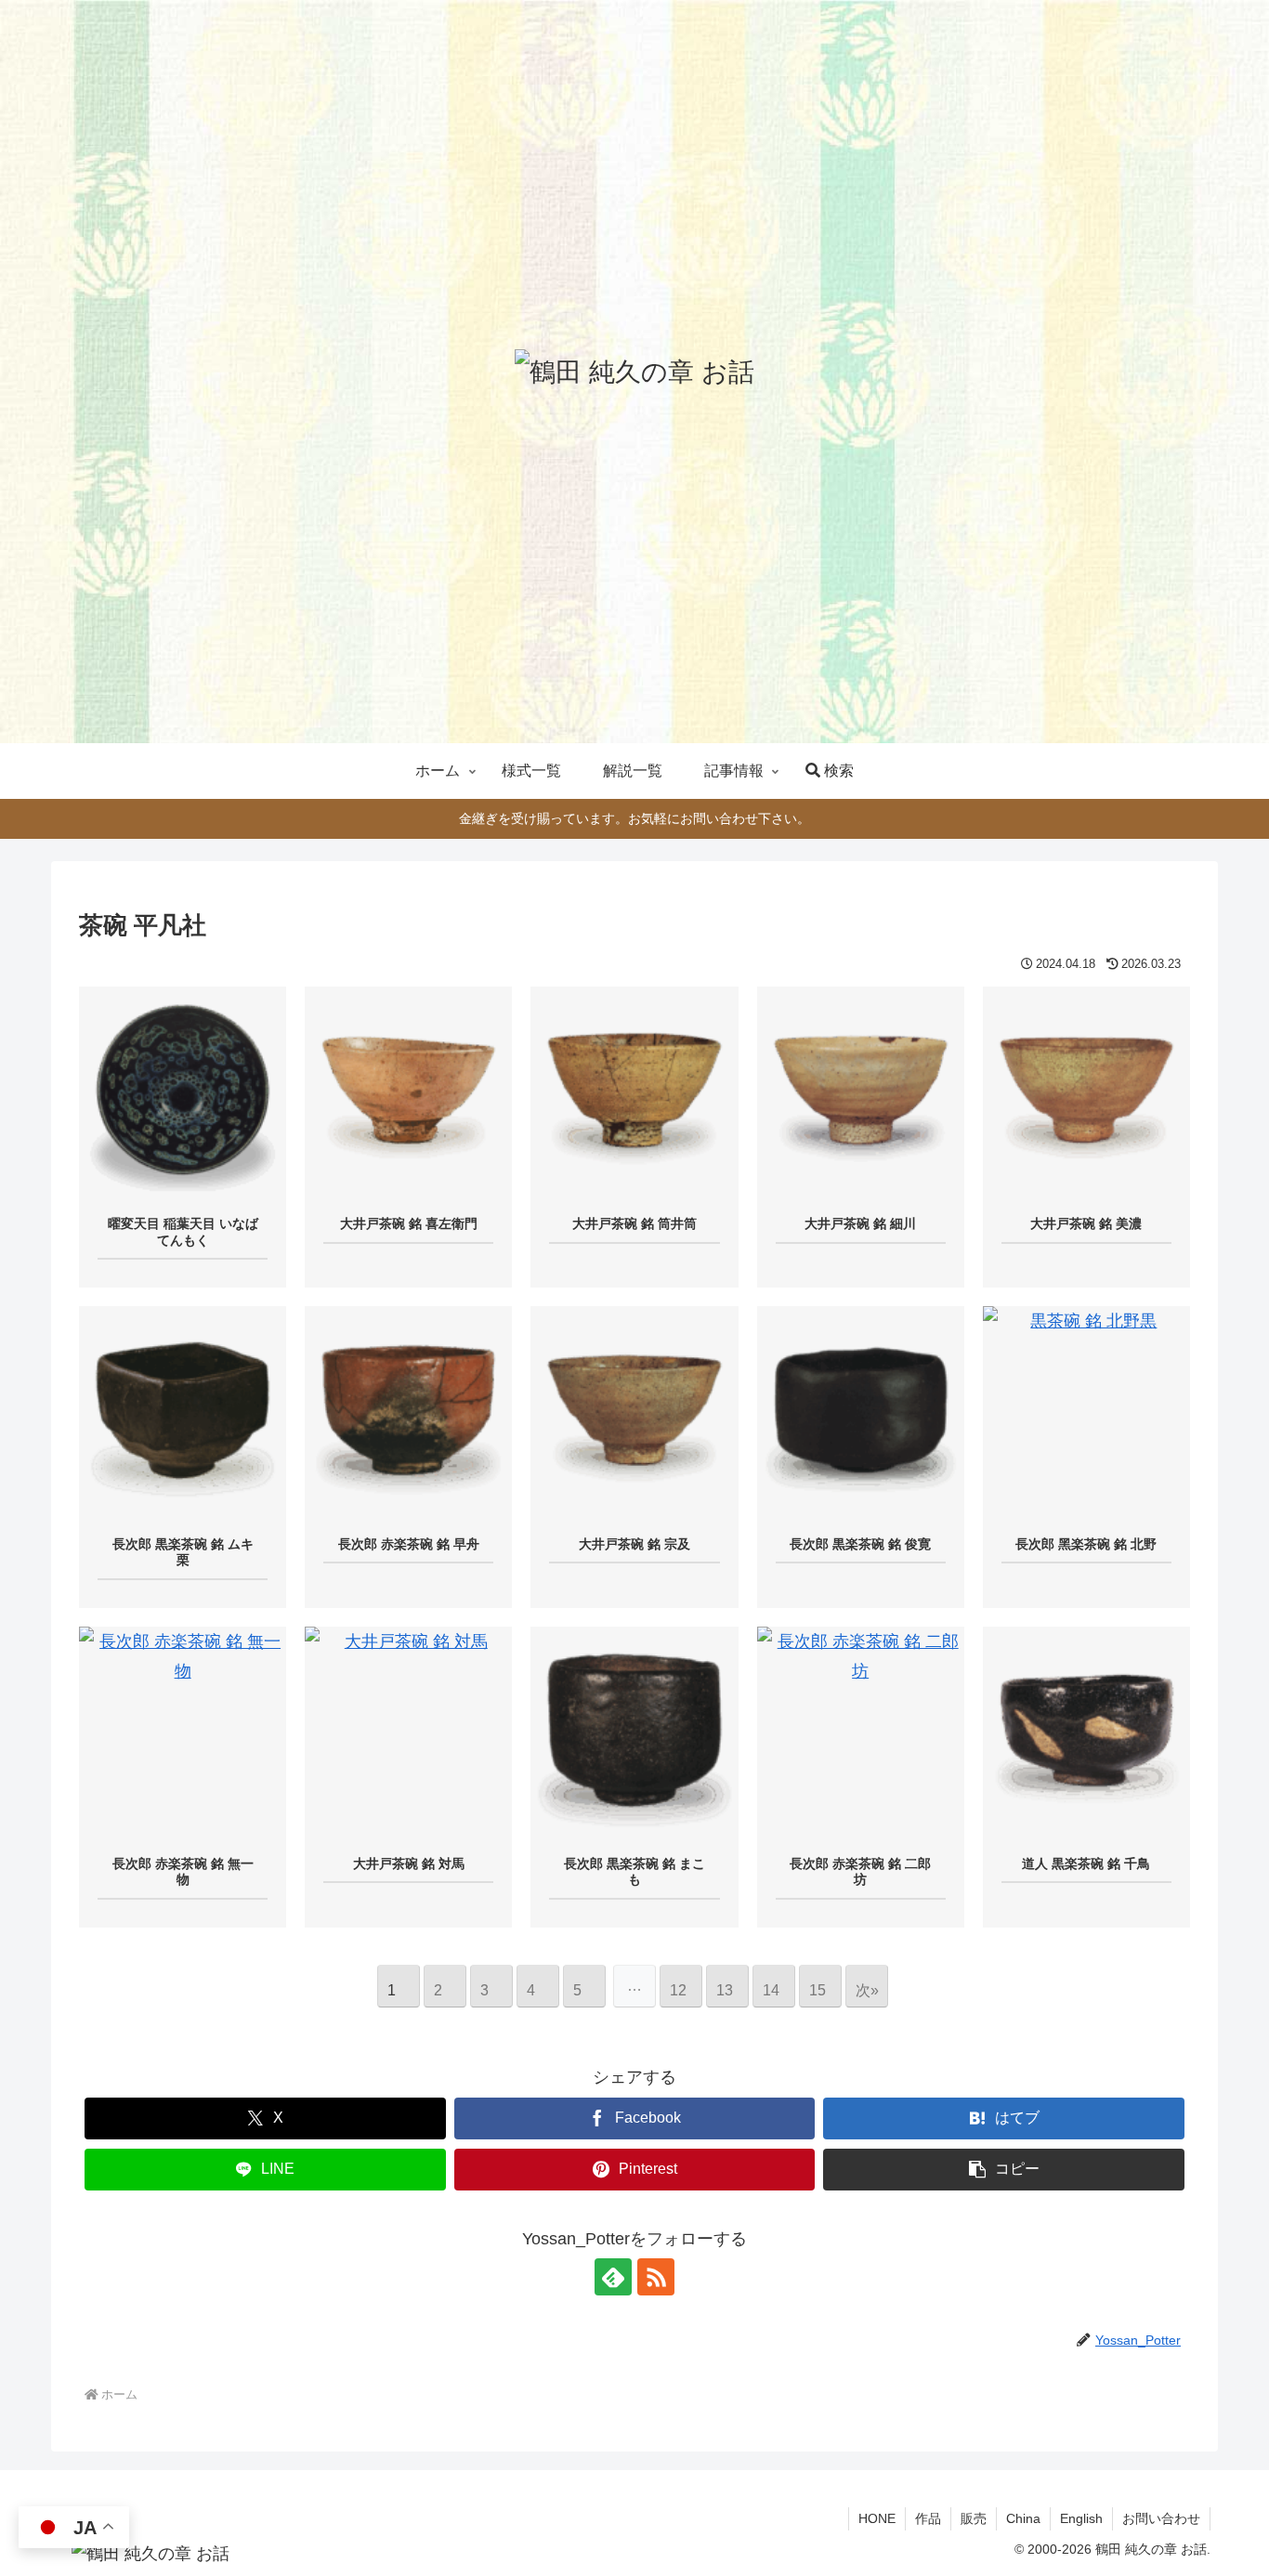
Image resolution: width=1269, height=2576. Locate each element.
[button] (1004, 2170)
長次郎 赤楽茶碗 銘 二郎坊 (860, 1872)
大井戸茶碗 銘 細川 (860, 1223)
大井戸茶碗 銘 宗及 (634, 1544)
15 (818, 1990)
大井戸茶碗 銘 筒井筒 (634, 1223)
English (1081, 2518)
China (1023, 2518)
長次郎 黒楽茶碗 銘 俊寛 (860, 1544)
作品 (928, 2518)
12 (678, 1990)
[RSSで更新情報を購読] (656, 2277)
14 (771, 1990)
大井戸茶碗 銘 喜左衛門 (409, 1223)
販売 (974, 2518)
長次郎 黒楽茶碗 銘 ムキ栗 (183, 1552)
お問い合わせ (1161, 2518)
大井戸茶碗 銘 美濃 (1086, 1223)
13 (725, 1990)
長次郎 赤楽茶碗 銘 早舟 (409, 1544)
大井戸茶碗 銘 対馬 (409, 1863)
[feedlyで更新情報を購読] (613, 2277)
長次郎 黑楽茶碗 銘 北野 (1086, 1544)
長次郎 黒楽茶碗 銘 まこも (634, 1872)
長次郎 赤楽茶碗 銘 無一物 (183, 1872)
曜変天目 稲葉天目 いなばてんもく (183, 1232)
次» (867, 1990)
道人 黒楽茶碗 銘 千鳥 (1086, 1863)
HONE (877, 2518)
